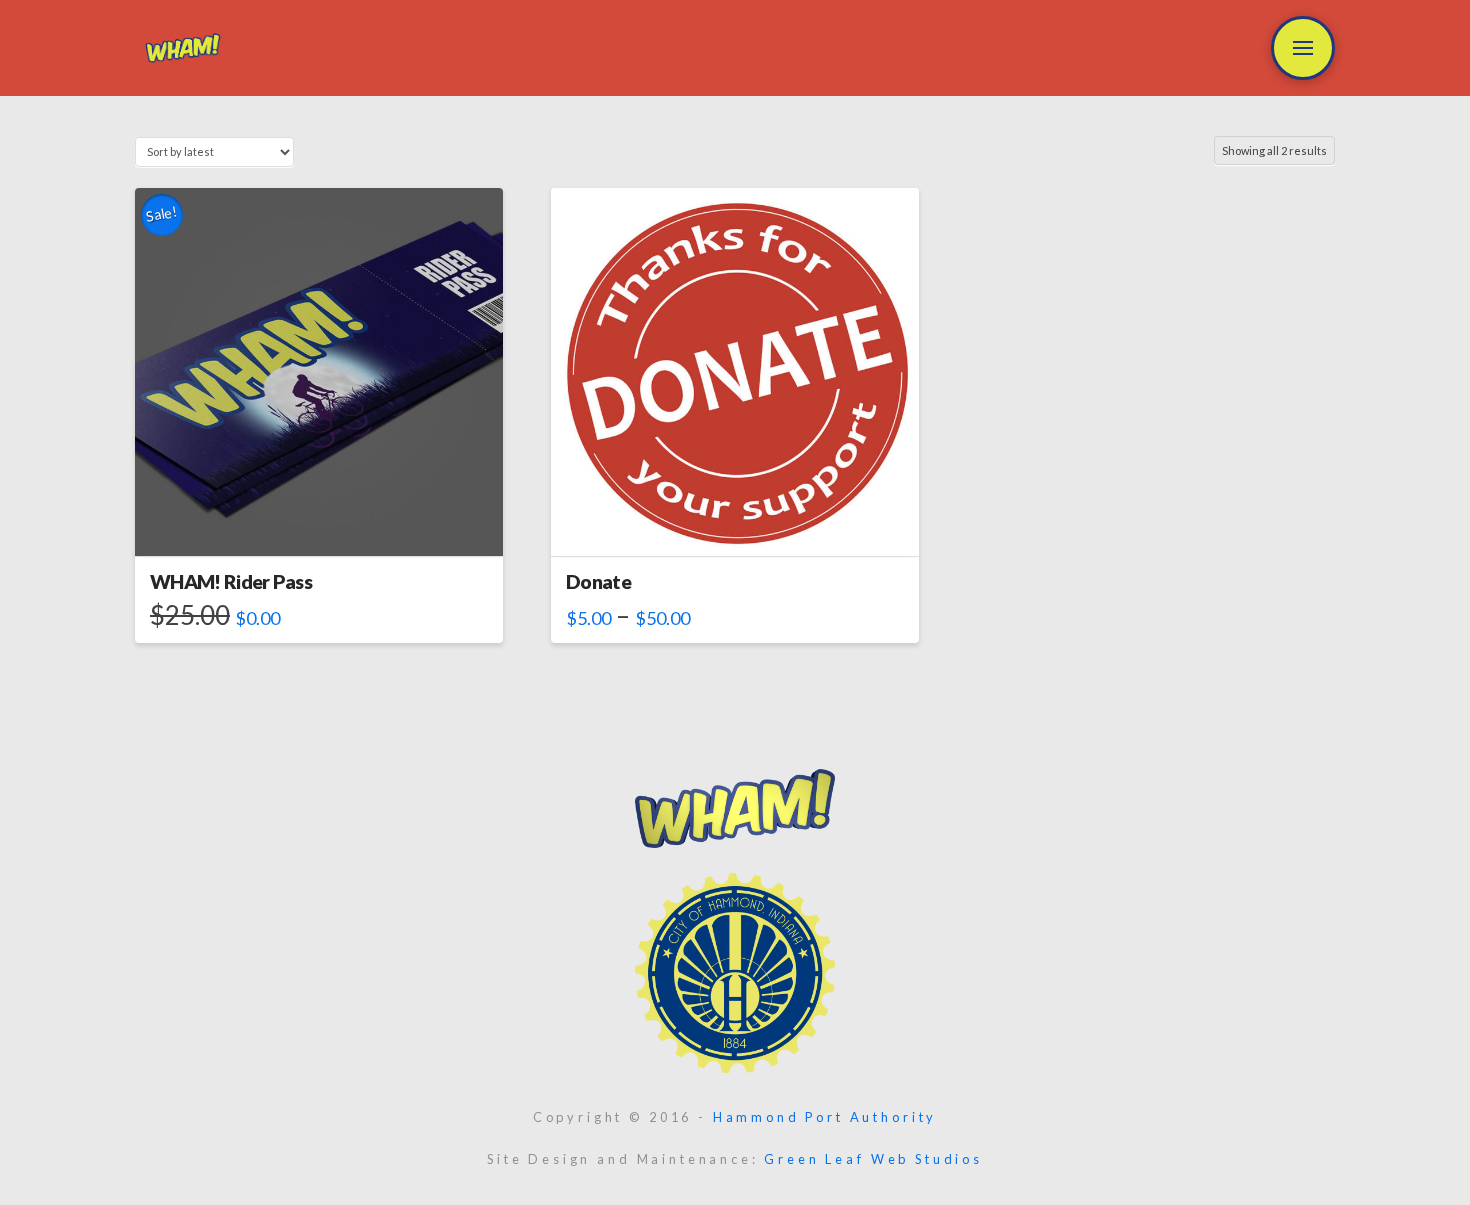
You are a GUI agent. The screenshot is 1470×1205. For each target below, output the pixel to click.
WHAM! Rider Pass (231, 581)
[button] (1303, 48)
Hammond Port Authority (825, 1117)
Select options (319, 522)
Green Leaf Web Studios (873, 1159)
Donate (598, 581)
